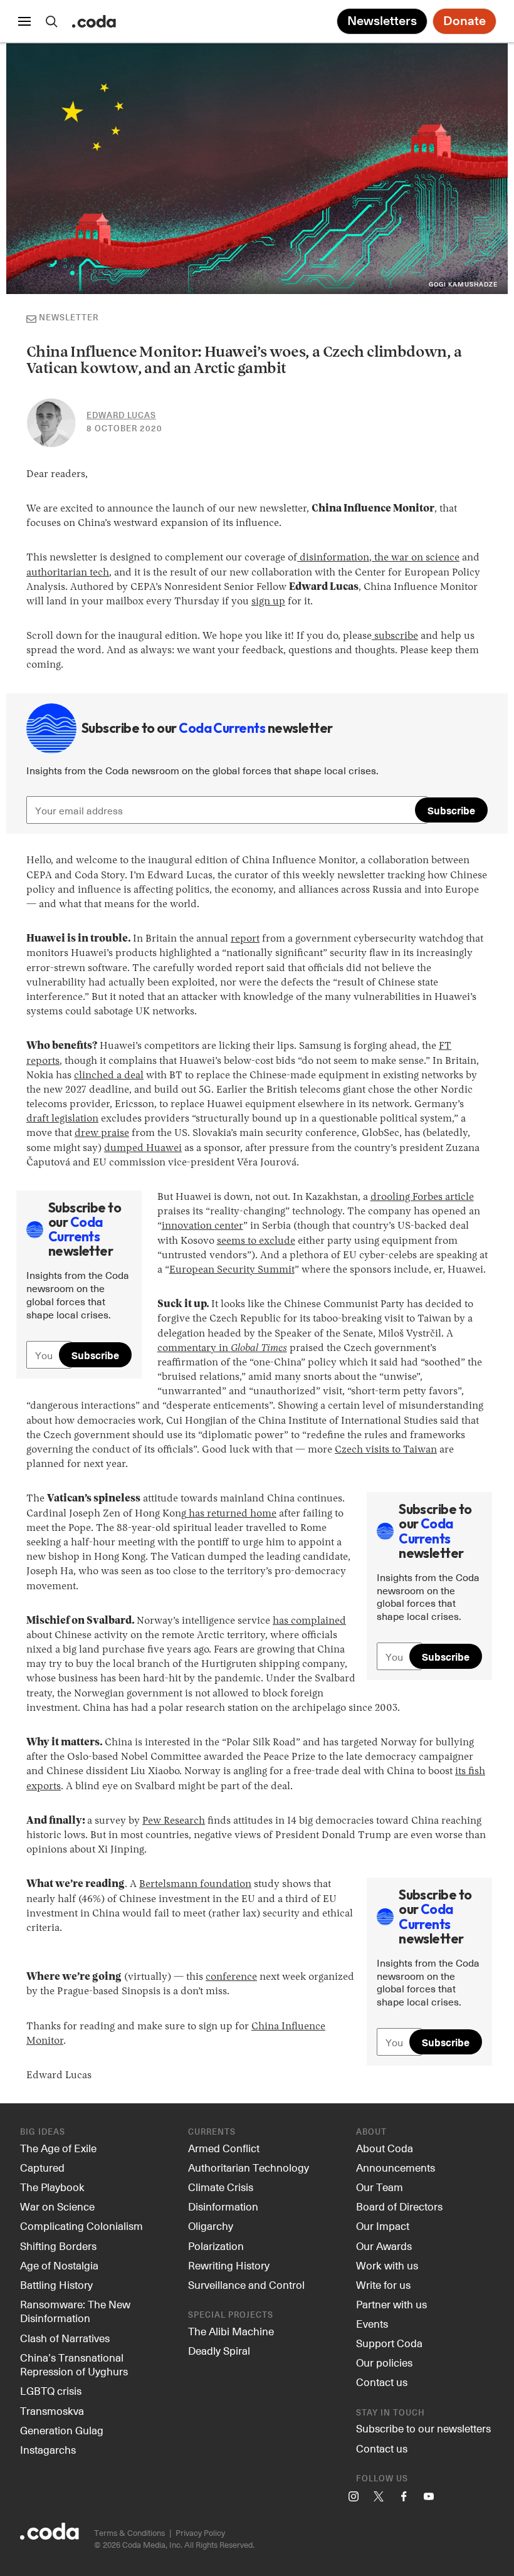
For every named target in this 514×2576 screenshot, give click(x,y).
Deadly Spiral (219, 2350)
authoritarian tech (68, 573)
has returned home (231, 1514)
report (245, 939)
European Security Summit (232, 1270)
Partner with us (391, 2304)
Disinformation (223, 2206)
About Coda (385, 2148)
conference (231, 1977)
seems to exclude (256, 1241)
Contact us (382, 2382)
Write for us (383, 2284)
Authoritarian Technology (249, 2167)
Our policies (384, 2362)
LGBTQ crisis (51, 2390)
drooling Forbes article (422, 1197)
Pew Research (174, 1821)
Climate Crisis (221, 2187)
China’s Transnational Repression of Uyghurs (74, 2364)
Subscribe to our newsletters (423, 2428)
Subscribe (451, 810)
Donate (464, 21)
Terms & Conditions (129, 2532)
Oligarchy (211, 2226)
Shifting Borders (58, 2246)
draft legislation (62, 1119)
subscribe (395, 636)
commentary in (222, 1348)
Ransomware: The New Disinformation (75, 2311)
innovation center (202, 1226)
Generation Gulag (62, 2430)
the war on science (416, 558)
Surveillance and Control (246, 2284)
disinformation (333, 558)
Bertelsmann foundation (195, 1885)
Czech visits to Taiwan (386, 1450)
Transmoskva (52, 2410)
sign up (268, 602)
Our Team (380, 2187)
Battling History (56, 2284)
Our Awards (384, 2246)
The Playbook (52, 2187)
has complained (309, 1621)
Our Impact (383, 2226)
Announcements (396, 2167)
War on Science (57, 2206)
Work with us (387, 2265)
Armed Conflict (224, 2148)
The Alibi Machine (231, 2331)
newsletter (69, 318)
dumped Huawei (143, 1149)
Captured (42, 2167)
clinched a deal (109, 1076)
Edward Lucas (121, 416)
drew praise (102, 1133)
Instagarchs (48, 2449)
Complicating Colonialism (81, 2226)
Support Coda (389, 2343)
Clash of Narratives (65, 2338)
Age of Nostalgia (59, 2265)
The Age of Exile (58, 2148)
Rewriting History (229, 2265)
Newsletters (382, 21)
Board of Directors (399, 2206)
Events (372, 2323)
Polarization (216, 2246)
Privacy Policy (200, 2532)
